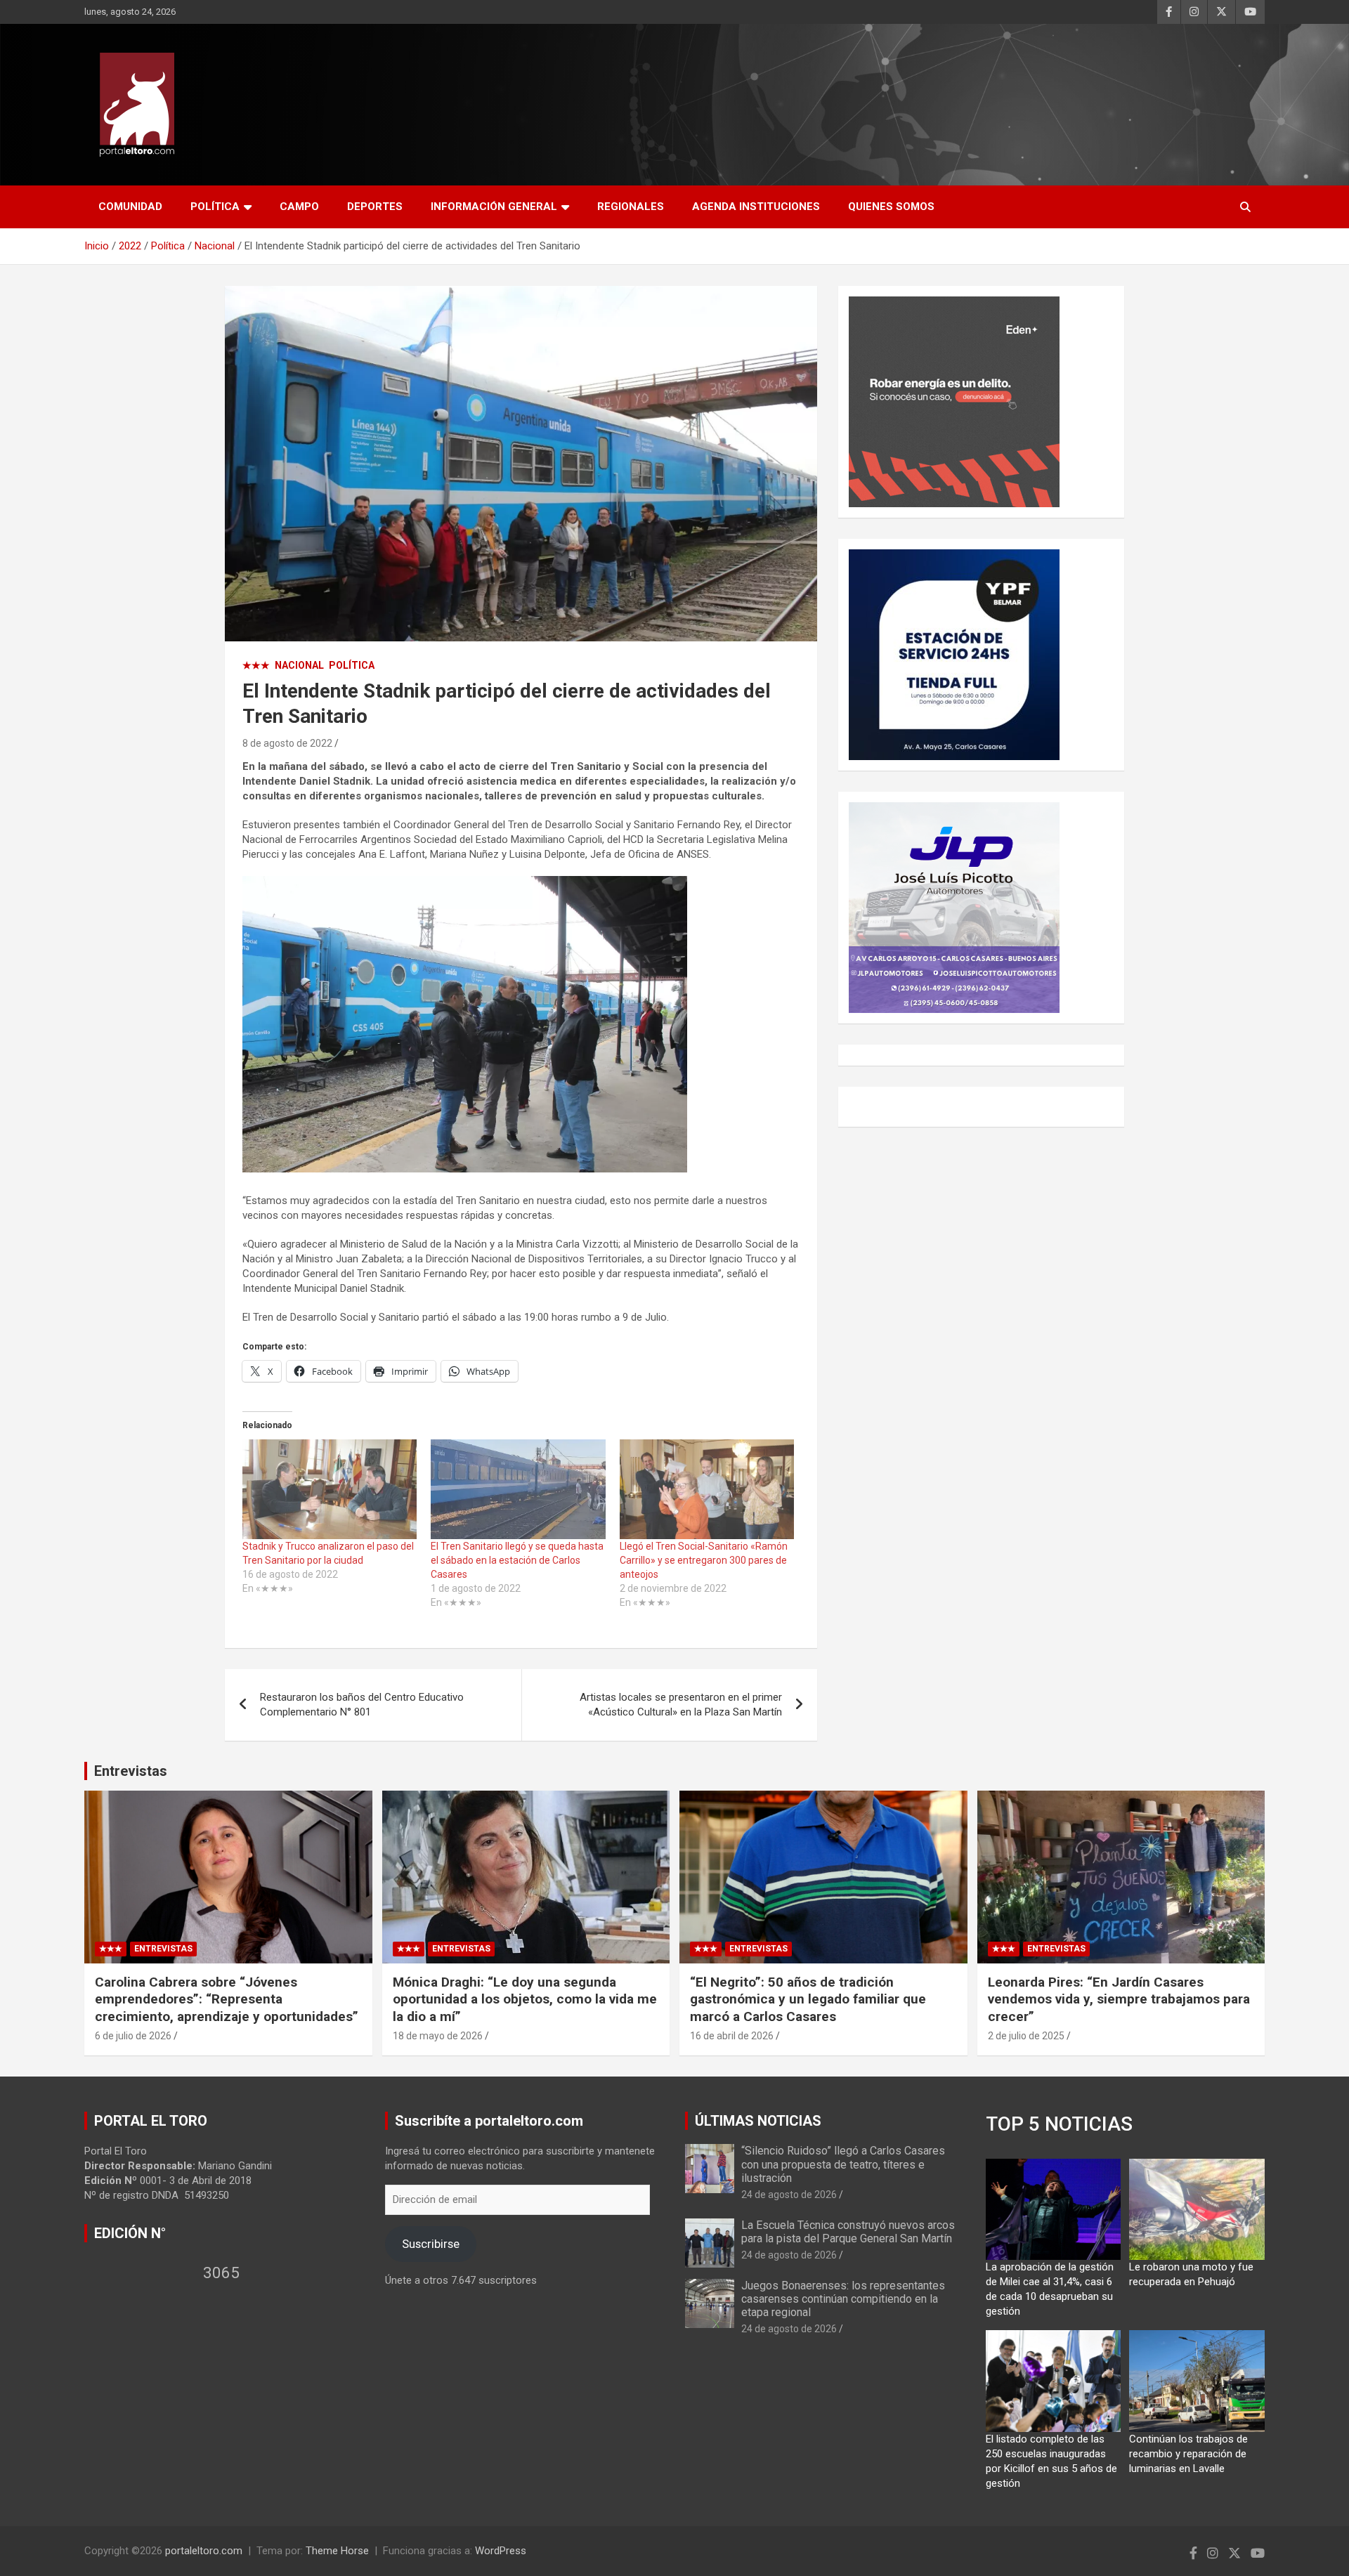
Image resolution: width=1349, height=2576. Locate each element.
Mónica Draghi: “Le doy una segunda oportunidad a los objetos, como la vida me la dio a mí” (525, 1999)
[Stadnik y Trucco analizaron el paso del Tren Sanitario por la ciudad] (330, 1489)
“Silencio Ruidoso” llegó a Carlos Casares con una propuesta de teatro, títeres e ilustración (843, 2164)
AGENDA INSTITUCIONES (756, 207)
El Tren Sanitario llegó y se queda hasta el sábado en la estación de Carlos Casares (517, 1560)
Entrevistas (131, 1771)
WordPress (501, 2551)
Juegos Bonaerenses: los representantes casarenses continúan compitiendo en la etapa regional (843, 2299)
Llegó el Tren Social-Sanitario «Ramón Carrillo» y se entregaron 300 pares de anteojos (704, 1560)
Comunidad (130, 207)
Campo (299, 207)
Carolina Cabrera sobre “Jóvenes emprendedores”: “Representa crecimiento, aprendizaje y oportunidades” (227, 1999)
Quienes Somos (891, 207)
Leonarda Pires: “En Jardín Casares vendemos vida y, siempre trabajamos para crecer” (1119, 1999)
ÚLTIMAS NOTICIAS (758, 2121)
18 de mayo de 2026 (438, 2036)
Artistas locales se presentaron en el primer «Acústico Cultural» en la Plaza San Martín (681, 1705)
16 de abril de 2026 (732, 2036)
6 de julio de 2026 (133, 2036)
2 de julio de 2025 (1026, 2036)
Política (215, 207)
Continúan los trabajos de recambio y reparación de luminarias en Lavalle (1188, 2454)
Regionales (631, 207)
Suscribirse (431, 2244)
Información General (494, 207)
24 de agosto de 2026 (789, 2195)
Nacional (299, 665)
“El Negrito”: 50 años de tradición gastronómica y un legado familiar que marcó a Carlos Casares (808, 1999)
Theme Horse (337, 2551)
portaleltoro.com (204, 2551)
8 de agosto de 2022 (287, 743)
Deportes (375, 207)
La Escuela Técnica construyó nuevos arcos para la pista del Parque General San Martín (848, 2232)
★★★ (256, 665)
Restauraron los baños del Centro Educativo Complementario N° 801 (362, 1705)
